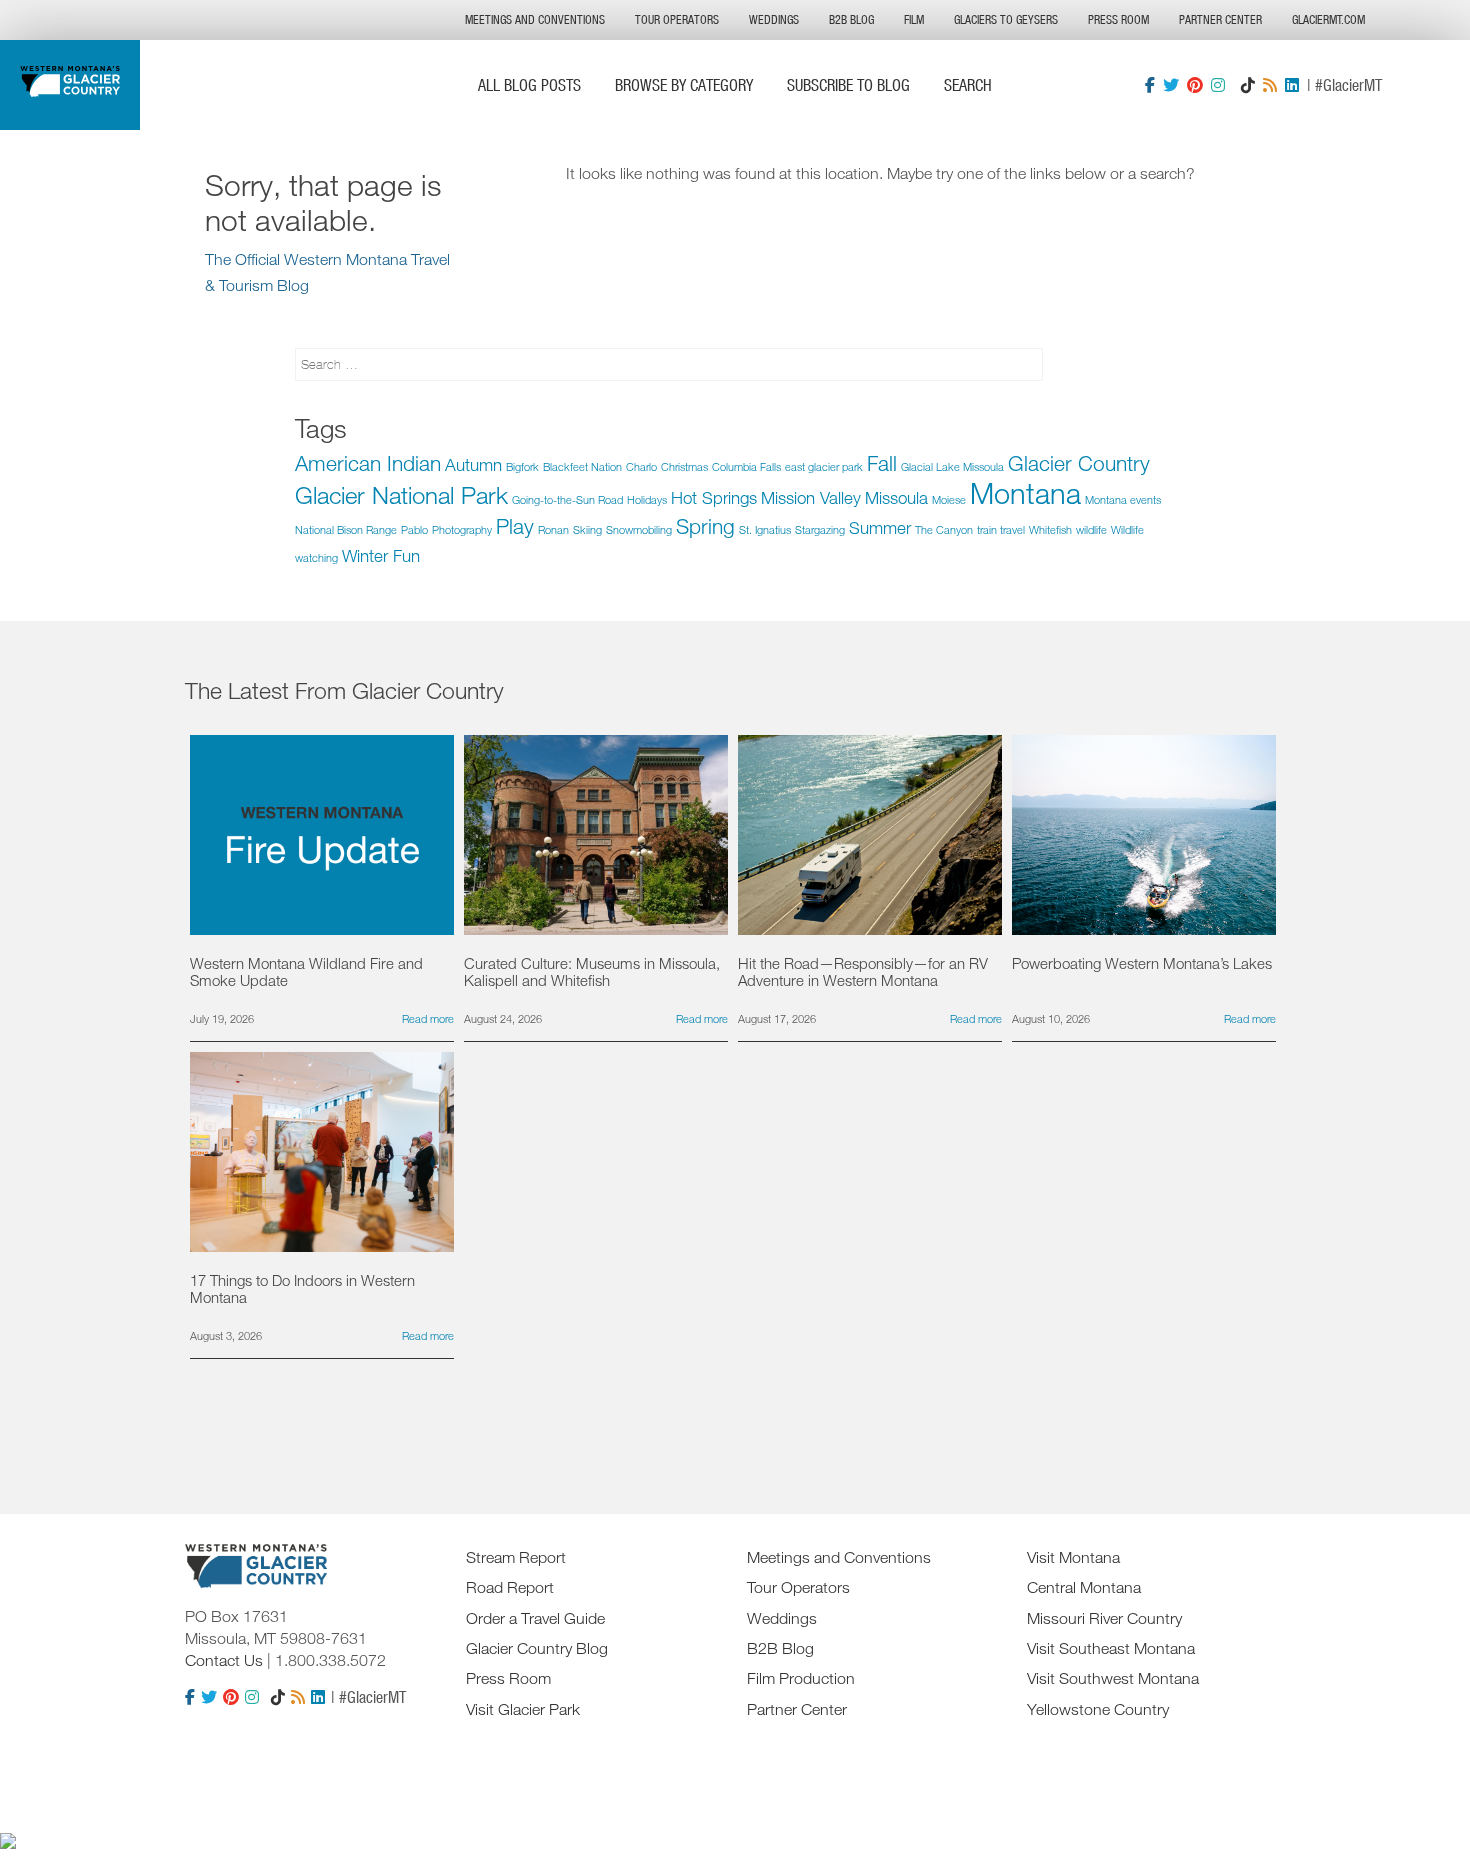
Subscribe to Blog (848, 84)
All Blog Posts (529, 84)
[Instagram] (1218, 85)
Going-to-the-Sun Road (567, 499)
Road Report (510, 1587)
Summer (880, 527)
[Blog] (1270, 85)
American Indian (368, 463)
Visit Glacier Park (523, 1709)
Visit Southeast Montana (1111, 1648)
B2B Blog (851, 19)
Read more (428, 1018)
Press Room (1118, 19)
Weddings (774, 19)
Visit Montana (1073, 1557)
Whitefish (1050, 529)
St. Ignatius (765, 529)
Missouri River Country (1104, 1618)
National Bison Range (346, 529)
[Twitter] (1171, 85)
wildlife (1091, 529)
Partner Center (1220, 19)
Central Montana (1084, 1587)
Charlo (641, 466)
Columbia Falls (746, 466)
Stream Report (516, 1557)
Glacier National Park (401, 494)
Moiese (949, 499)
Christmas (684, 466)
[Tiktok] (1248, 85)
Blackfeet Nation (582, 466)
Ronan (553, 529)
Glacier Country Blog (537, 1648)
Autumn (473, 464)
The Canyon (944, 529)
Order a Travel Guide (535, 1618)
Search (968, 84)
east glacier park (824, 466)
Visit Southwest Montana (1113, 1678)
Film (914, 19)
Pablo (414, 529)
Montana (1025, 492)
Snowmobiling (639, 529)
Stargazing (820, 529)
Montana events (1123, 499)
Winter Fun (381, 555)
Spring (705, 526)
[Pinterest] (1195, 85)
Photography (462, 529)
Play (515, 526)
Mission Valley (811, 497)
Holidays (647, 499)
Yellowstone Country (1098, 1709)
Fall (882, 463)
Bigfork (522, 466)
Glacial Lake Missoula (952, 466)
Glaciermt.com (1328, 19)
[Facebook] (1150, 85)
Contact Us (224, 1660)
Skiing (587, 529)
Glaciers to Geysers (1006, 19)
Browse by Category (684, 84)
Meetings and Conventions (535, 19)
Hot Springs (714, 497)
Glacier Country (1079, 463)
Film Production (801, 1678)
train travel (1001, 529)
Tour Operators (677, 19)
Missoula (896, 497)
